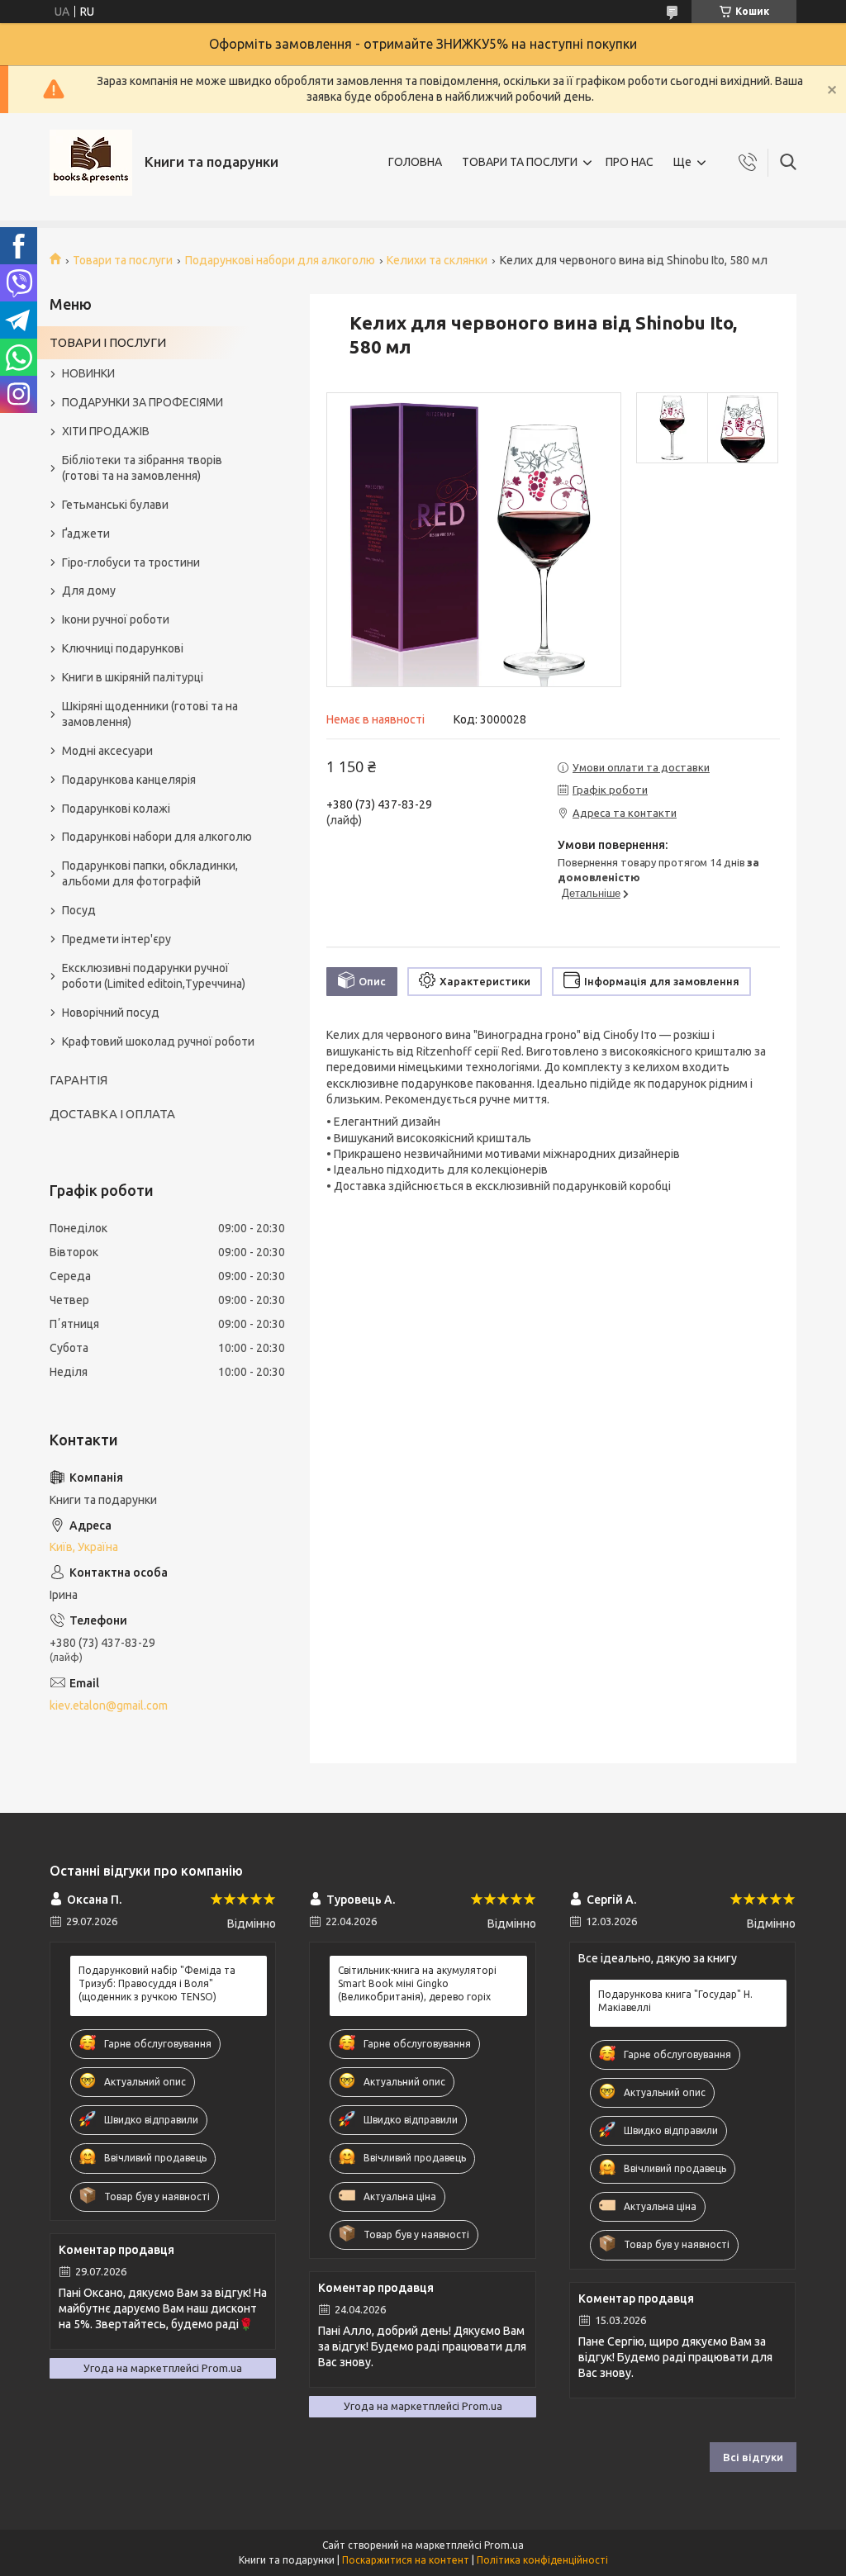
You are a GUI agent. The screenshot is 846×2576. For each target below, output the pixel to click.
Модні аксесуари (107, 751)
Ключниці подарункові (123, 648)
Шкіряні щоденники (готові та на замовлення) (150, 714)
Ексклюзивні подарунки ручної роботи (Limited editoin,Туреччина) (154, 976)
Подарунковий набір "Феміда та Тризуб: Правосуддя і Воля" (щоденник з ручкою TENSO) (157, 1983)
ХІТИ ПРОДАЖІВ (106, 431)
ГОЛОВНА (415, 162)
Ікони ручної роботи (116, 619)
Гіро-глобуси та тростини (131, 562)
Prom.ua (504, 2545)
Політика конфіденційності (542, 2560)
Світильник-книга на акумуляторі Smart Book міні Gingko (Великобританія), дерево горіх (417, 1983)
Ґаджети (86, 534)
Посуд (79, 910)
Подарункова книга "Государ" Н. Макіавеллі (675, 2001)
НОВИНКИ (88, 373)
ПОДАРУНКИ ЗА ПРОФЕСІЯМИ (143, 402)
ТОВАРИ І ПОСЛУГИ (108, 342)
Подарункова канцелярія (129, 780)
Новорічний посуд (111, 1013)
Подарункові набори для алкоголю (280, 260)
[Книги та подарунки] (91, 163)
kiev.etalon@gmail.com (109, 1705)
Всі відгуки (753, 2457)
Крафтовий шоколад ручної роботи (158, 1041)
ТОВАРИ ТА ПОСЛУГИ (520, 162)
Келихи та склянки (437, 260)
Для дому (89, 591)
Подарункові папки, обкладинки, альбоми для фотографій (150, 873)
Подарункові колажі (116, 809)
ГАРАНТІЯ (78, 1080)
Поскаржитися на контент (406, 2560)
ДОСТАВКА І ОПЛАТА (112, 1114)
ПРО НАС (630, 162)
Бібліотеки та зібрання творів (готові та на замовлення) (142, 468)
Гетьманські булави (115, 505)
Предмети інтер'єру (116, 939)
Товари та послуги (123, 260)
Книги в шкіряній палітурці (133, 677)
